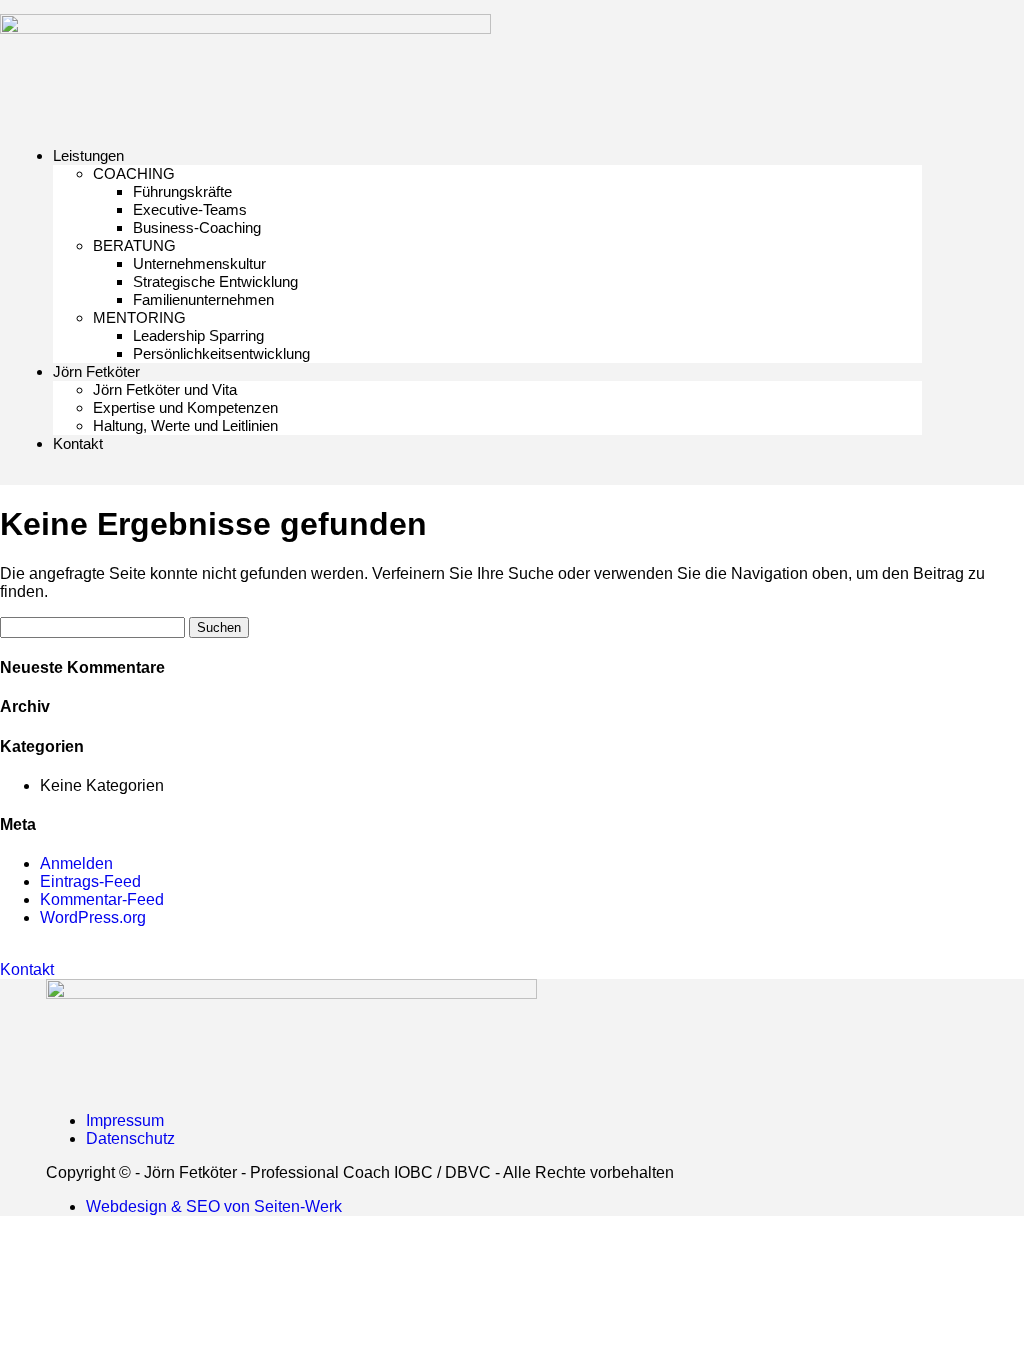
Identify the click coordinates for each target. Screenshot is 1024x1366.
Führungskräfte (182, 191)
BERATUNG (134, 245)
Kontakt (78, 443)
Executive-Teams (190, 209)
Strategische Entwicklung (215, 281)
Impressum (125, 1120)
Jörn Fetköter (96, 371)
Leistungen (88, 155)
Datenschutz (130, 1138)
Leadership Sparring (198, 335)
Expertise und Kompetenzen (185, 407)
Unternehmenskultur (199, 263)
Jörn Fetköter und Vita (165, 389)
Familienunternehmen (203, 299)
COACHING (134, 173)
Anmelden (76, 863)
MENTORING (139, 317)
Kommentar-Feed (102, 899)
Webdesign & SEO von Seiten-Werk (214, 1206)
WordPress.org (93, 917)
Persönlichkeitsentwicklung (221, 353)
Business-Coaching (197, 227)
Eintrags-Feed (90, 881)
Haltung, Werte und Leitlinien (185, 425)
